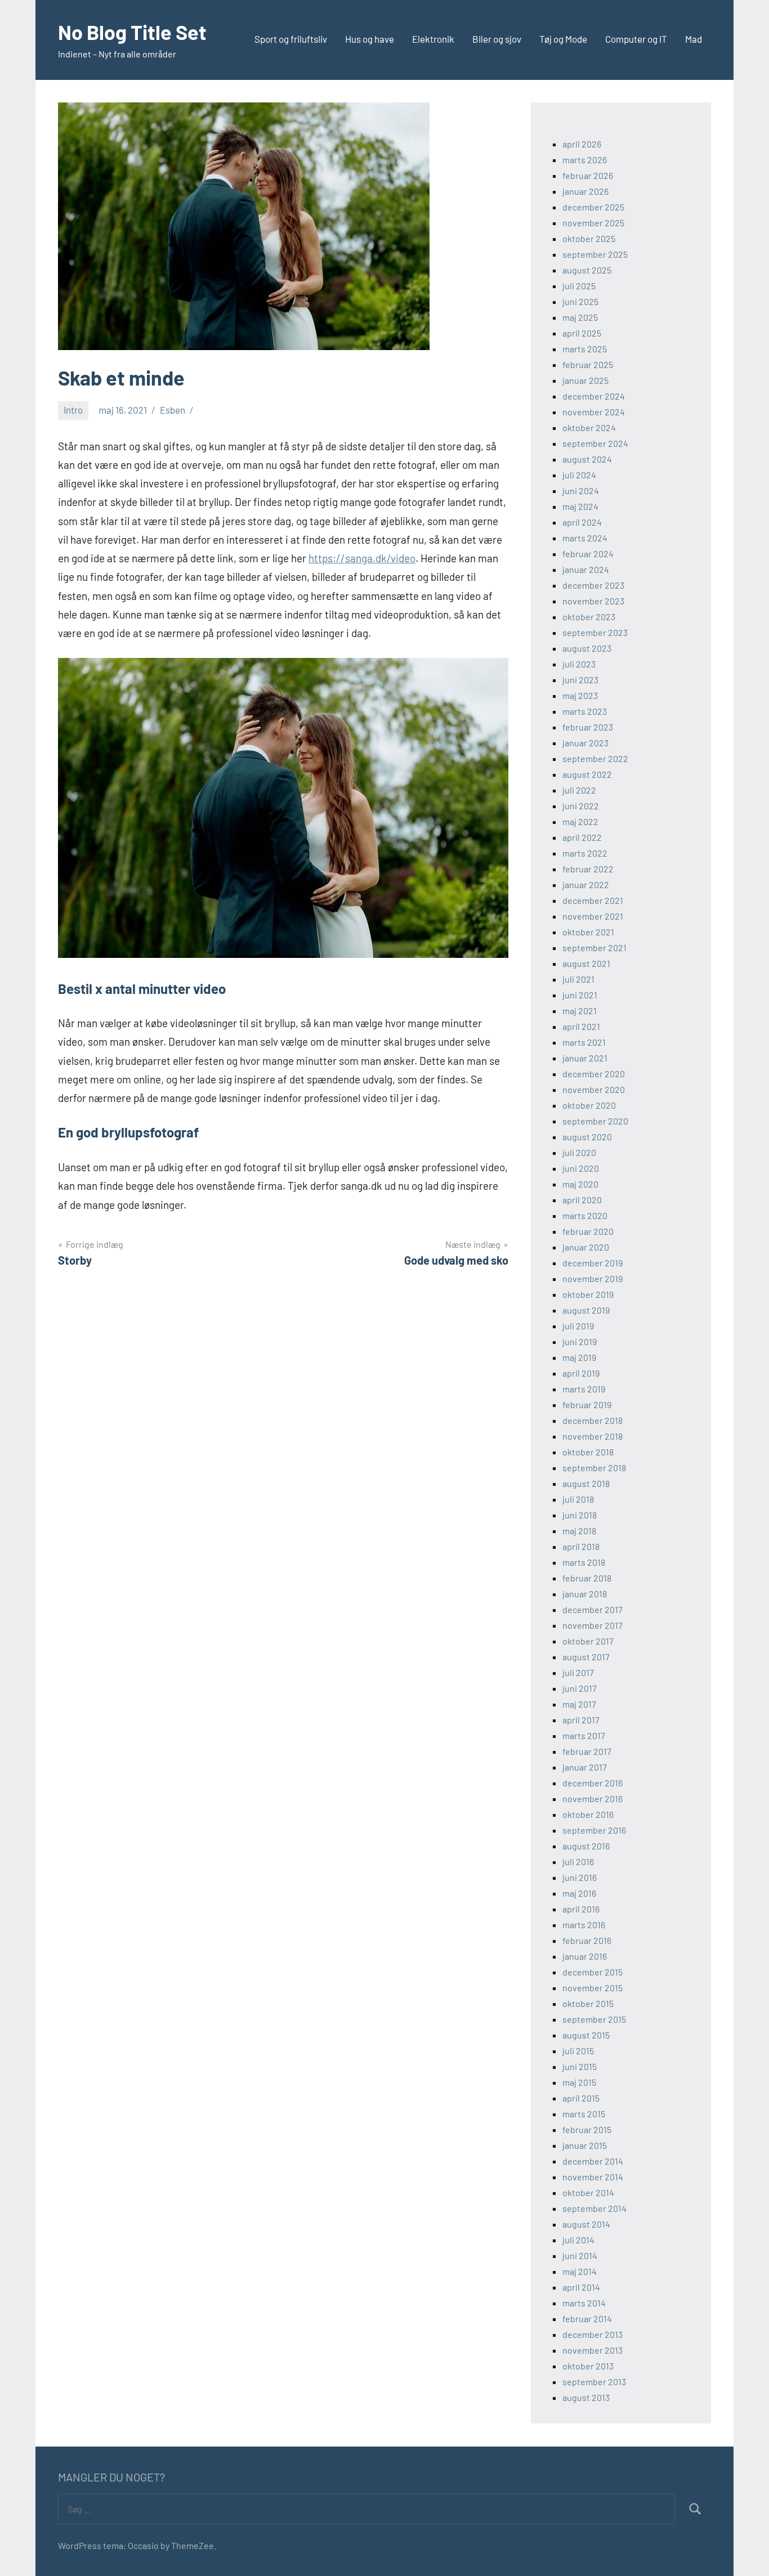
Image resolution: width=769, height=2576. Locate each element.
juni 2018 (580, 1515)
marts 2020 (585, 1215)
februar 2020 (588, 1231)
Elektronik (433, 39)
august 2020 (587, 1137)
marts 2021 (584, 1042)
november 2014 (593, 2177)
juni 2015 (580, 2066)
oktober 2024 (589, 427)
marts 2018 (584, 1562)
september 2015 (594, 2019)
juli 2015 (578, 2051)
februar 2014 (587, 2319)
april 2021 (581, 1026)
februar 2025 (588, 364)
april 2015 (581, 2098)
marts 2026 (585, 160)
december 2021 (593, 900)
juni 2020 (581, 1168)
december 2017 (593, 1609)
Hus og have (370, 39)
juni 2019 (580, 1341)
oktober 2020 (589, 1105)
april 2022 (582, 837)
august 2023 (587, 648)
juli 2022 (579, 790)
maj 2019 (579, 1357)
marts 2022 (585, 853)
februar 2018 (587, 1578)
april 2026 (582, 144)
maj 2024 (580, 506)
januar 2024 (586, 569)
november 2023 (593, 601)
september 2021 (594, 947)
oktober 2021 (588, 932)
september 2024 (595, 443)
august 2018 (586, 1483)
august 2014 (586, 2224)
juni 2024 (581, 490)
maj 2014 (580, 2271)
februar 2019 (587, 1405)
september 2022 (595, 758)
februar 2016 (587, 1940)
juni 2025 (580, 301)
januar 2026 (585, 191)
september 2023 (595, 632)
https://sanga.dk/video (362, 558)
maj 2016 (579, 1893)
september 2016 (594, 1830)
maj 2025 (580, 317)
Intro (73, 410)
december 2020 (594, 1074)
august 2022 (587, 774)
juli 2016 (578, 1862)
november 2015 (593, 1988)
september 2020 (595, 1121)
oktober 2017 (588, 1641)
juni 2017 (580, 1688)
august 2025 (587, 270)
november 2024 (594, 412)
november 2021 (593, 916)
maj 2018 (579, 1531)
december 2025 (593, 207)
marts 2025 (585, 349)
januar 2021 (585, 1058)
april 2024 (582, 522)
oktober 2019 (588, 1294)
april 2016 (581, 1909)
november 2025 (593, 223)
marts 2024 (585, 538)
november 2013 (593, 2350)
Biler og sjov (497, 39)
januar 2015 (585, 2145)
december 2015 (593, 1972)
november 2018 (593, 1436)
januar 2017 (585, 1767)
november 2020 (594, 1089)
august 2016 (586, 1846)
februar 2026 (588, 175)
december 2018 (593, 1420)
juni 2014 (580, 2255)
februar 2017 (587, 1751)
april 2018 (581, 1546)
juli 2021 (578, 979)
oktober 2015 (588, 2003)
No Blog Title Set (132, 32)
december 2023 (593, 585)
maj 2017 (579, 1704)
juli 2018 (578, 1499)
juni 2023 (580, 680)
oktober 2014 (588, 2192)
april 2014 (581, 2287)
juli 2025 (579, 286)
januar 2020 (586, 1247)
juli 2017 (578, 1672)
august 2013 (586, 2397)
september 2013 (594, 2382)
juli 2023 (579, 664)
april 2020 (582, 1200)
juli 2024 (579, 475)
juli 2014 (578, 2240)
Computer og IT (636, 39)
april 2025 (582, 333)
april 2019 (581, 1373)
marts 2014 (584, 2303)
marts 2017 (584, 1735)
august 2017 (586, 1657)
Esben (173, 410)
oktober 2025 (589, 238)
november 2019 (593, 1278)
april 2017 (581, 1720)
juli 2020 (579, 1152)
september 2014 (594, 2208)
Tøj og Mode (563, 39)
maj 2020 (580, 1184)
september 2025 (595, 254)
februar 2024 (588, 554)
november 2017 (593, 1625)
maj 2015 (579, 2082)
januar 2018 (585, 1594)
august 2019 (586, 1310)
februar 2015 (587, 2129)
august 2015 (586, 2035)
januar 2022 (586, 884)
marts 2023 (585, 711)
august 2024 (587, 459)
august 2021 (586, 963)
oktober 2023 (589, 617)
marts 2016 (584, 1925)
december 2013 (593, 2334)
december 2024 (594, 396)
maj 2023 (580, 695)
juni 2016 (580, 1877)
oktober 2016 (588, 1814)
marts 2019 (584, 1389)
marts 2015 (584, 2114)
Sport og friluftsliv (291, 39)
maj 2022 (580, 821)
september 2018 (594, 1468)
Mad (694, 39)
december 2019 (593, 1263)
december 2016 (593, 1783)
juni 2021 (580, 995)
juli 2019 (578, 1326)
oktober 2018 (588, 1452)
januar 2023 (585, 743)
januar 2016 (585, 1956)
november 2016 (593, 1798)
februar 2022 (588, 869)
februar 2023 (588, 727)
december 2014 (593, 2161)
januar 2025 (585, 380)
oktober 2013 (588, 2366)
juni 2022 (581, 806)
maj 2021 (580, 1011)
